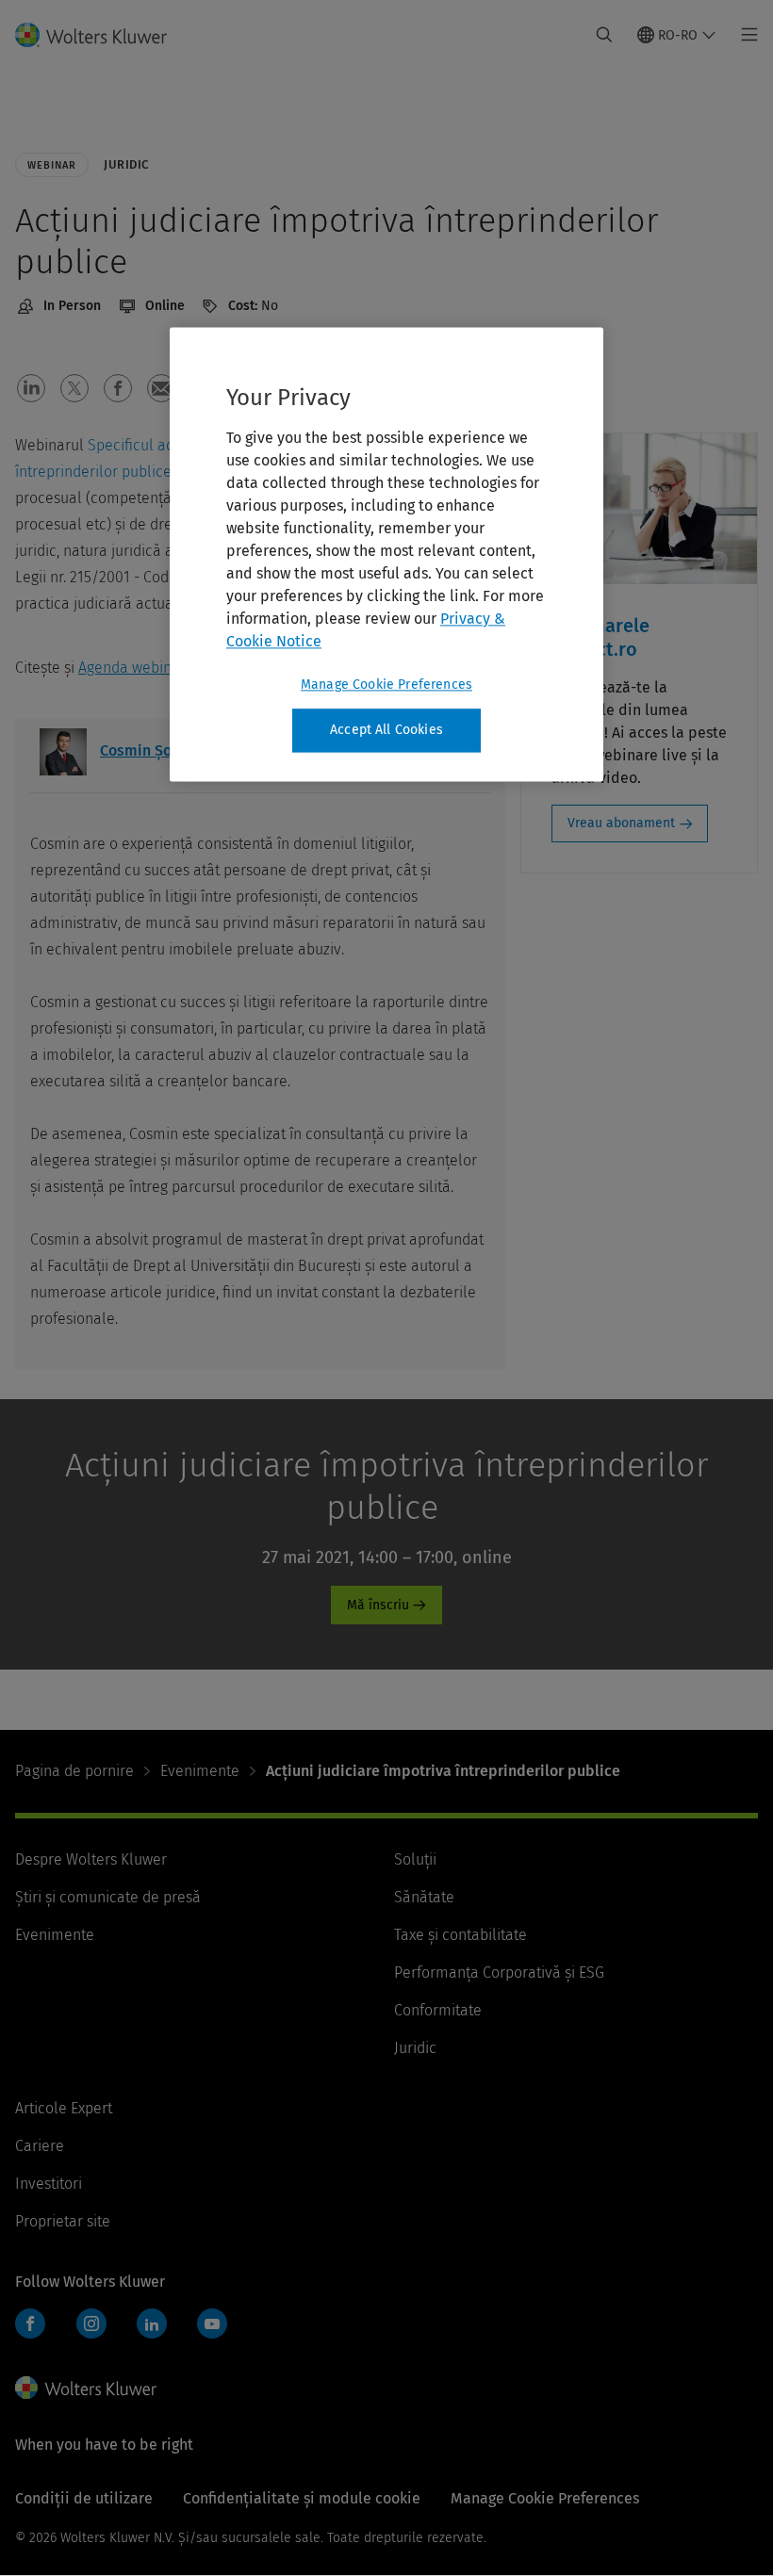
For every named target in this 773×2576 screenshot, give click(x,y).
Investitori (49, 2184)
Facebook (30, 2323)
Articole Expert (64, 2108)
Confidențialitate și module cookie (302, 2498)
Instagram (91, 2323)
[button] (31, 388)
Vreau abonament (621, 823)
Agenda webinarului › (149, 668)
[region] (386, 554)
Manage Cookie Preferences (386, 685)
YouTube (212, 2323)
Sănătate (424, 1897)
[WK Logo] (86, 2388)
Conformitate (438, 2010)
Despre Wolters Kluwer (91, 1859)
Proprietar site (63, 2221)
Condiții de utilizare (84, 2498)
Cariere (40, 2146)
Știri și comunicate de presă (108, 1897)
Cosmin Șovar (147, 750)
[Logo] (102, 35)
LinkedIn (152, 2323)
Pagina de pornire (74, 1771)
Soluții (415, 1859)
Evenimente (200, 1771)
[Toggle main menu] (744, 35)
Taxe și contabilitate (461, 1935)
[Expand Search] (604, 35)
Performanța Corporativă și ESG (499, 1973)
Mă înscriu (378, 1605)
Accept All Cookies (386, 730)
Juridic (415, 2048)
